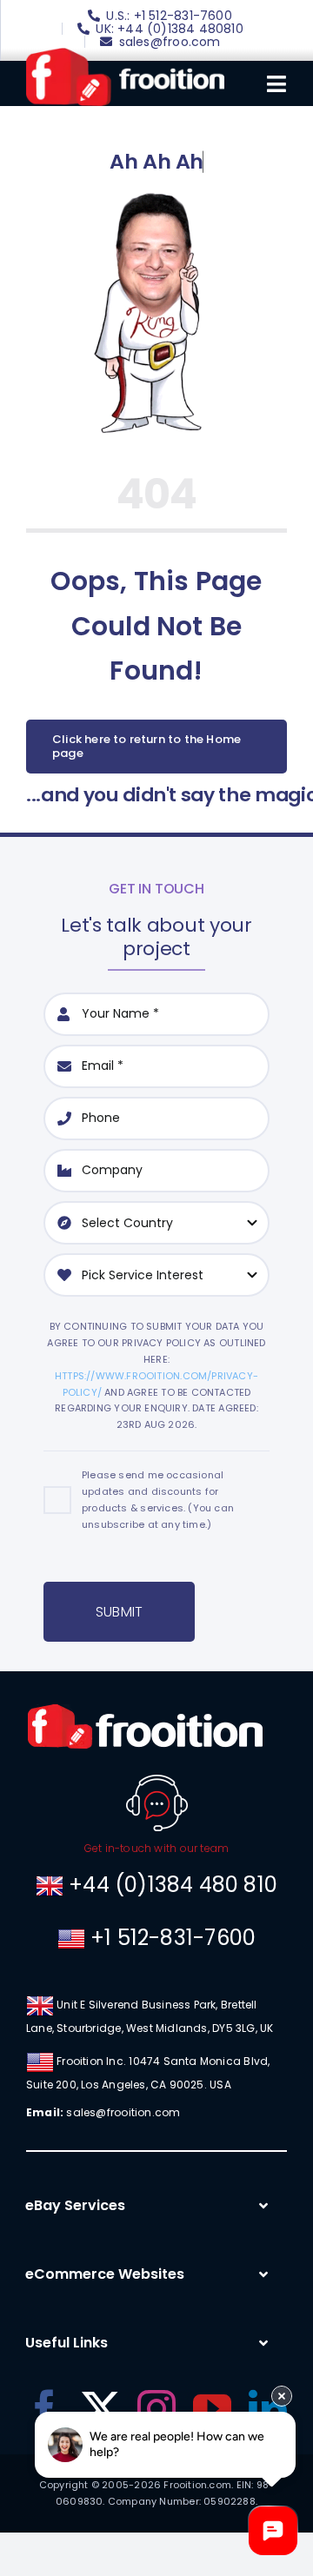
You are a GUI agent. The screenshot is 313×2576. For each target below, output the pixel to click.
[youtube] (212, 2409)
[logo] (125, 54)
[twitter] (101, 2409)
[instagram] (156, 2409)
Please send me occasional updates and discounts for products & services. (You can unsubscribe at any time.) (158, 1500)
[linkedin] (268, 2409)
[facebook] (44, 2409)
